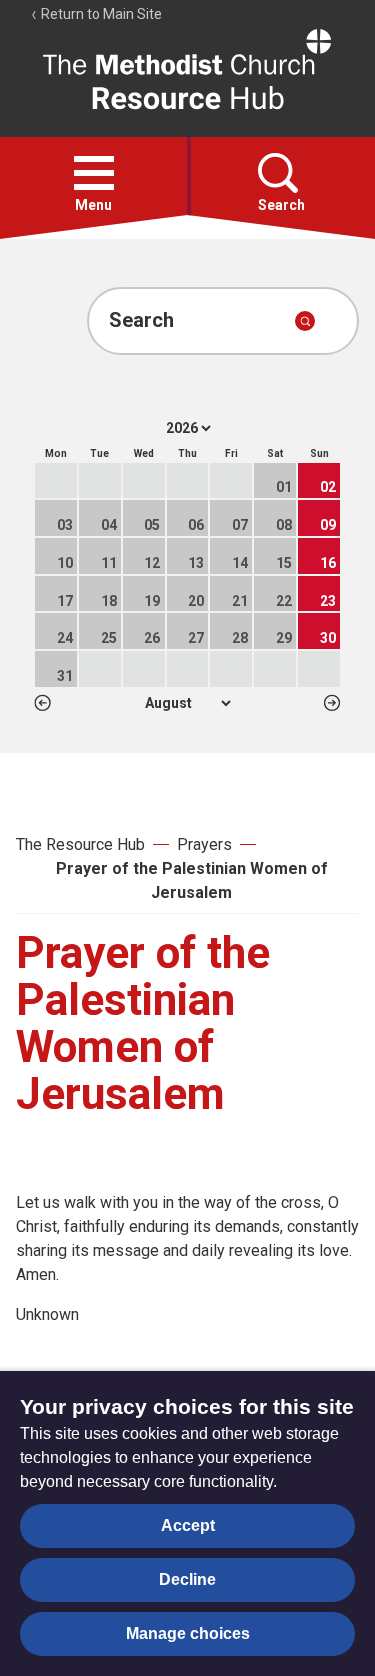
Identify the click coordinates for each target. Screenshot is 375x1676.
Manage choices (188, 1633)
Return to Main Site (100, 14)
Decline (187, 1579)
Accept (188, 1525)
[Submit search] (305, 321)
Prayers (204, 844)
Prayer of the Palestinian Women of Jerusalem (192, 880)
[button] (94, 173)
